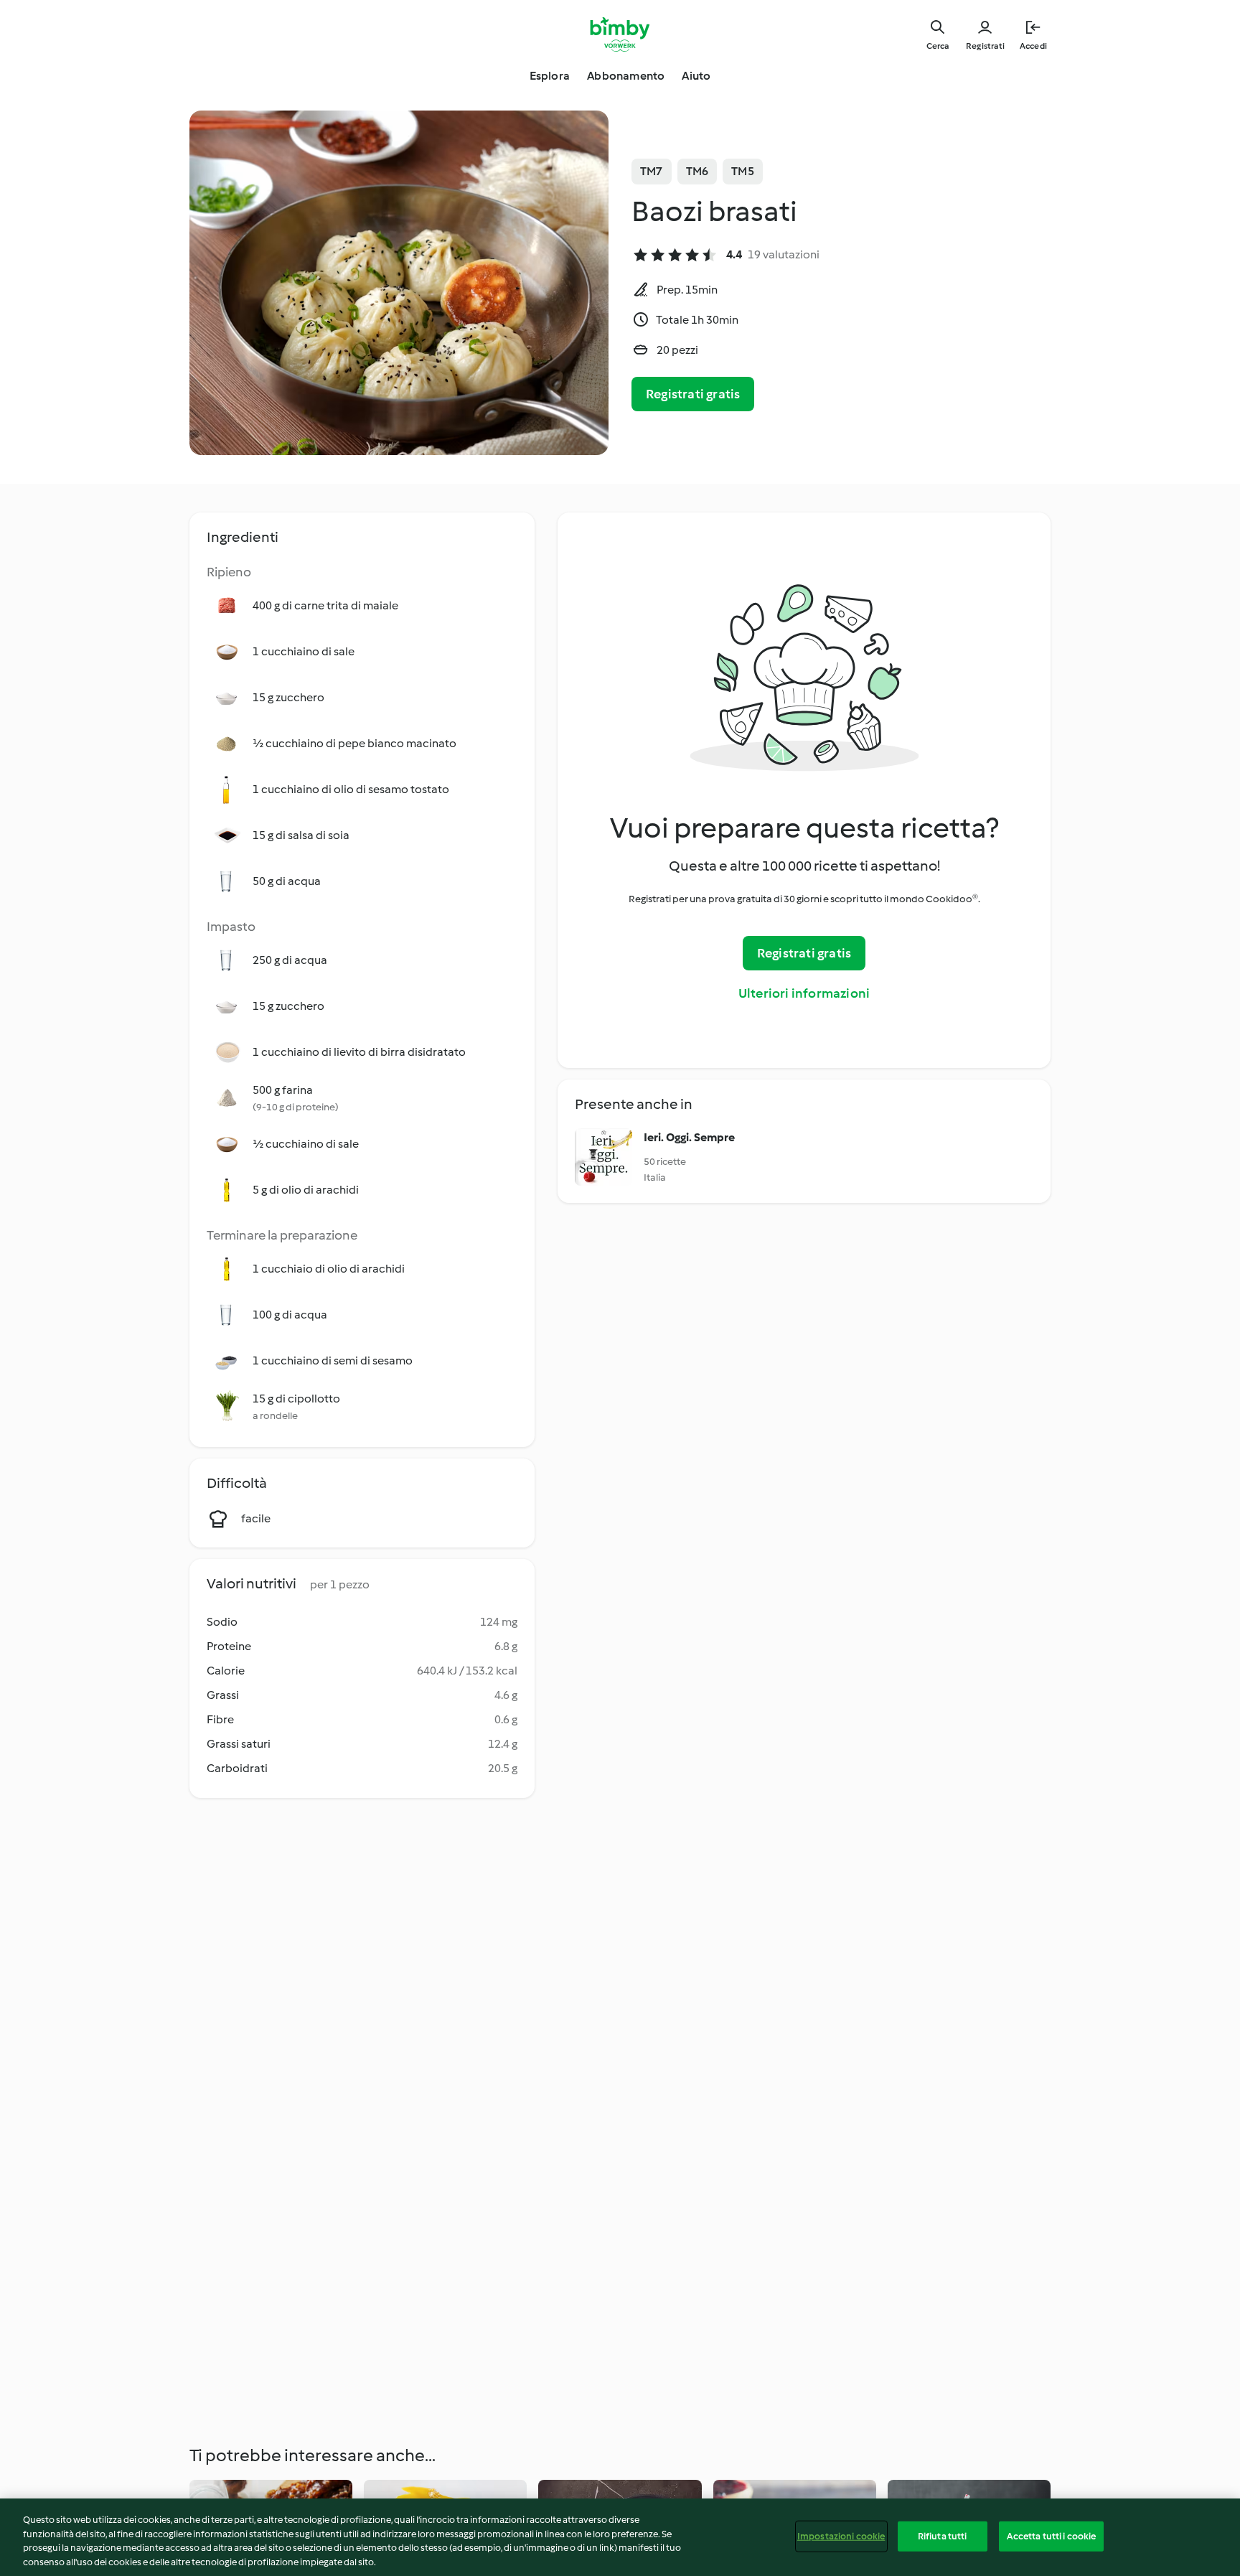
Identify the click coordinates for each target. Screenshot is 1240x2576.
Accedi (1033, 46)
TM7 (652, 171)
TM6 (697, 171)
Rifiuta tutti (943, 2536)
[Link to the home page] (620, 34)
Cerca (938, 46)
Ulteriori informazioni (804, 993)
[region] (620, 2537)
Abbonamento (626, 76)
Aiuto (696, 76)
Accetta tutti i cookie (1052, 2536)
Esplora (550, 76)
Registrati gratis (693, 394)
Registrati (985, 46)
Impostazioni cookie (841, 2536)
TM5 (743, 171)
